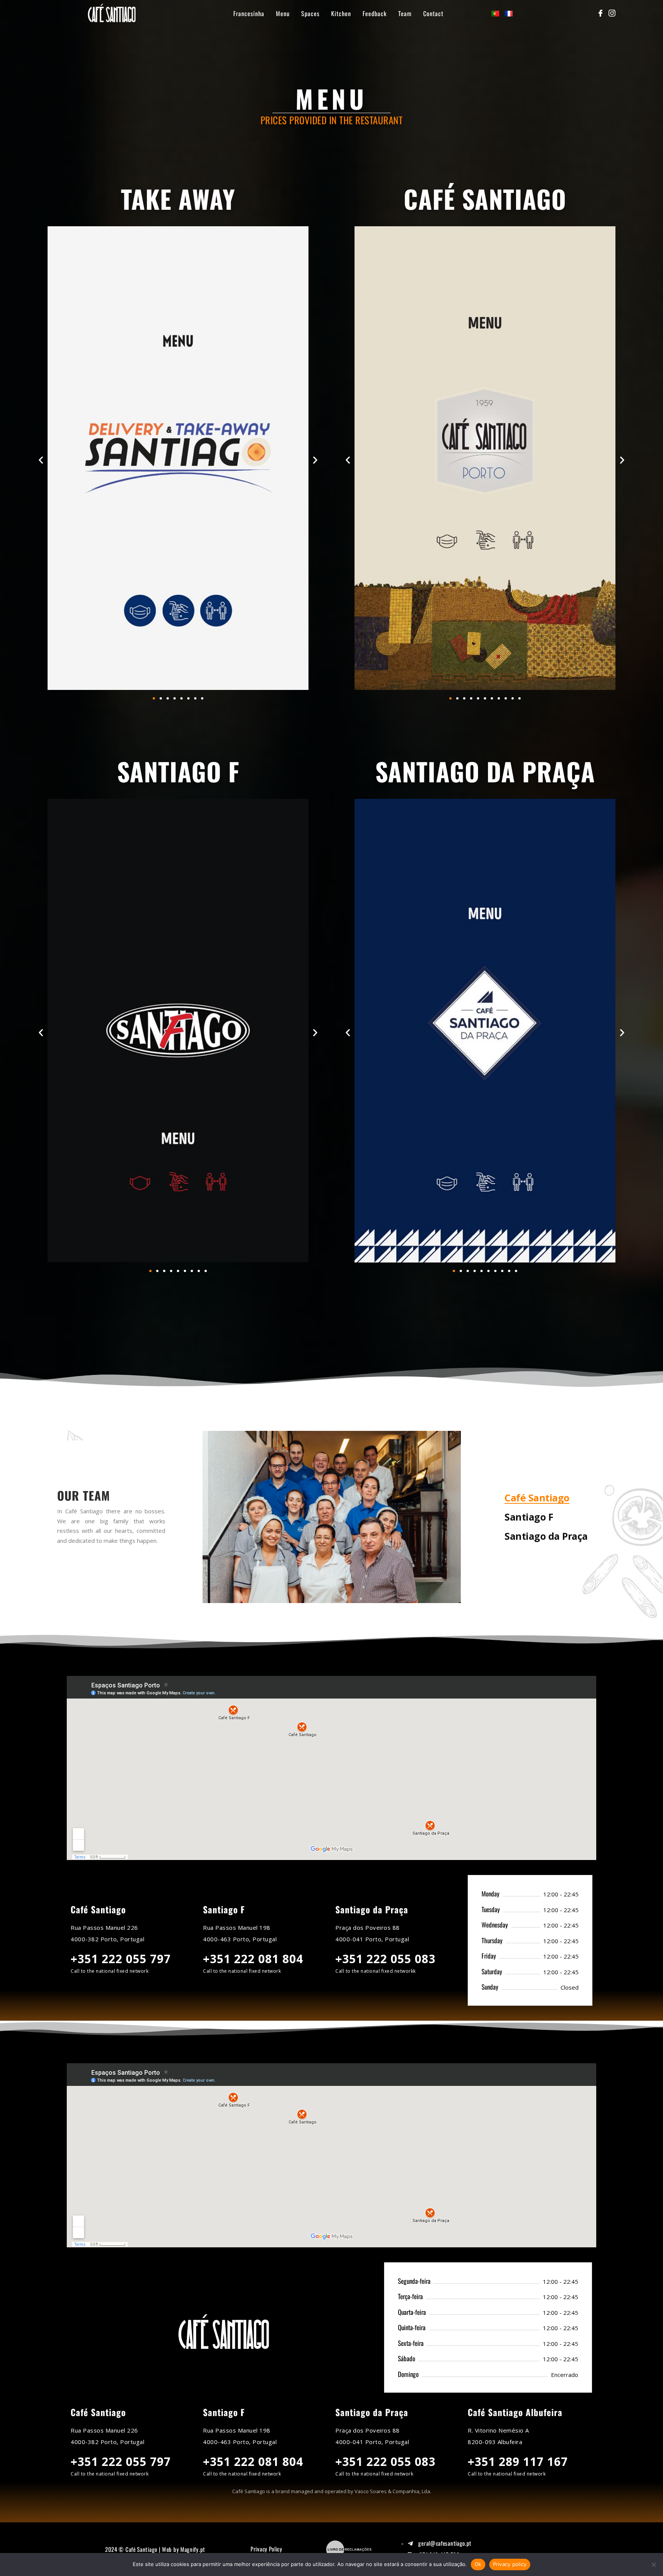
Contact (433, 13)
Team (405, 13)
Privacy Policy (266, 2549)
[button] (41, 460)
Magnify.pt (193, 2549)
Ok (478, 2564)
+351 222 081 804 (253, 1959)
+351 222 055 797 (121, 1959)
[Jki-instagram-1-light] (612, 13)
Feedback (375, 13)
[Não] (653, 2564)
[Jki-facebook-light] (600, 13)
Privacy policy (510, 2564)
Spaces (310, 13)
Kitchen (341, 13)
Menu (283, 13)
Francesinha (249, 13)
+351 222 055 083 (385, 1959)
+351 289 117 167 (518, 2462)
